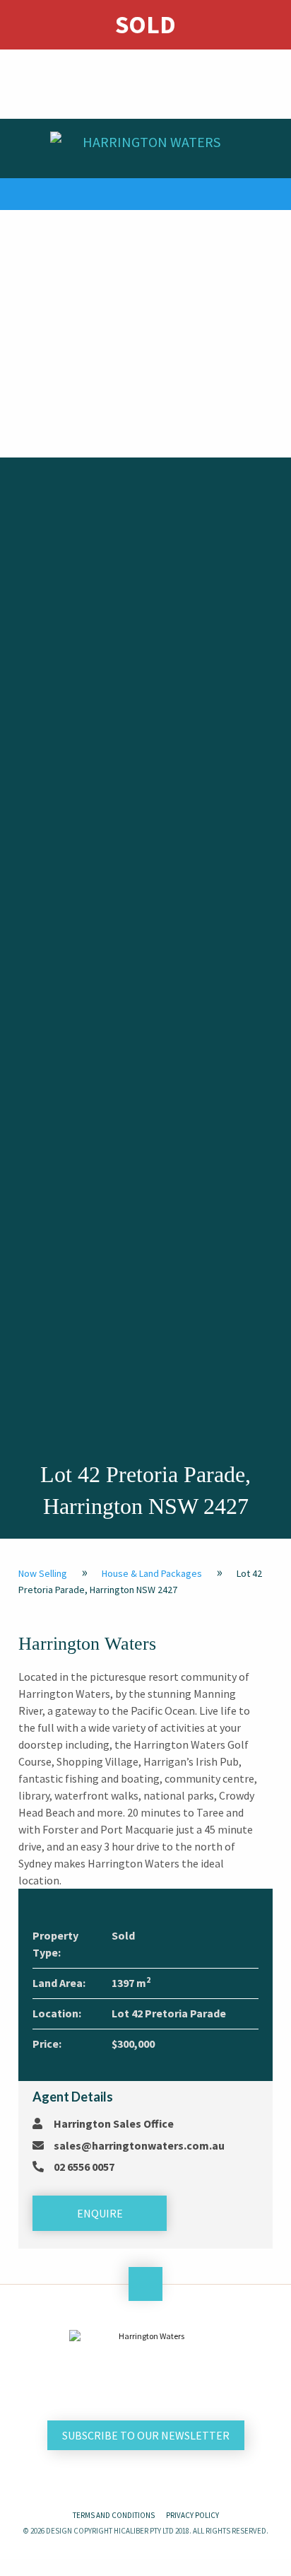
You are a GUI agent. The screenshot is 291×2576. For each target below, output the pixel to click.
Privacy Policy (192, 2515)
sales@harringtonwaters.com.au (139, 2145)
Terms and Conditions (114, 2515)
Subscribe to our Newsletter (146, 2435)
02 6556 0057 (84, 2167)
